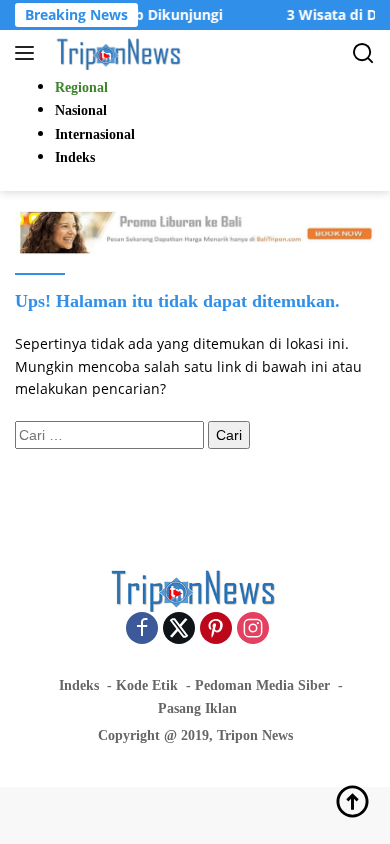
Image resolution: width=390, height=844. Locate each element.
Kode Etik (147, 685)
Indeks (79, 685)
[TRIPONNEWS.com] (117, 53)
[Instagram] (253, 629)
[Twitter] (179, 629)
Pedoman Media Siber (262, 685)
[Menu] (28, 53)
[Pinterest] (216, 629)
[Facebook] (142, 629)
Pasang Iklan (197, 708)
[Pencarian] (363, 53)
